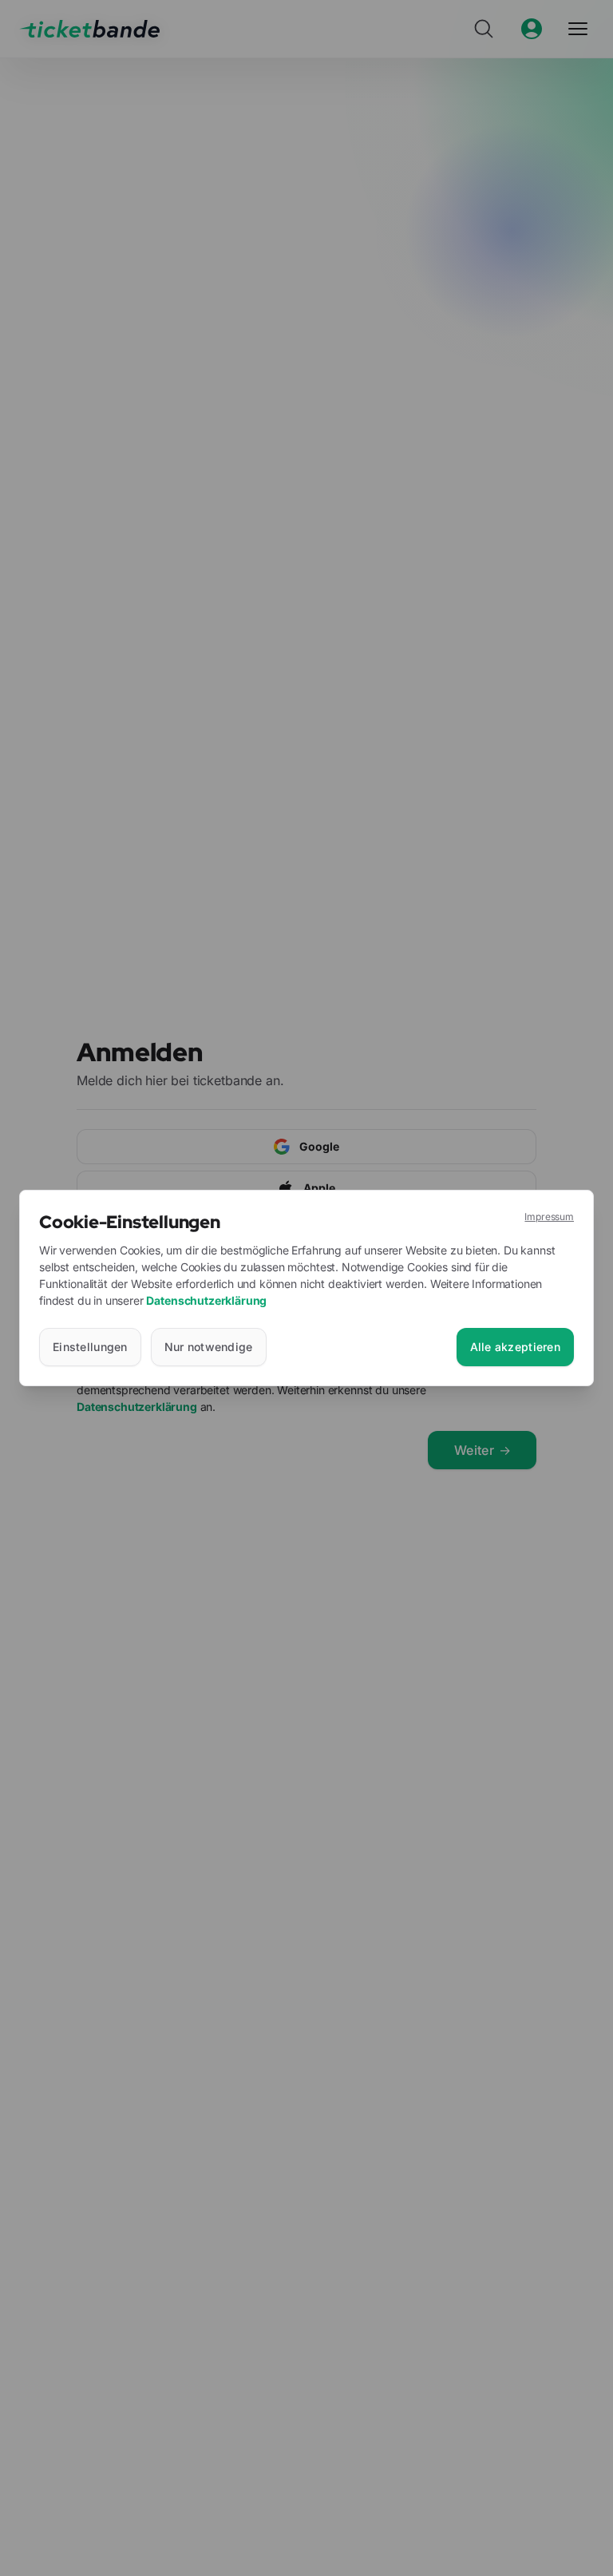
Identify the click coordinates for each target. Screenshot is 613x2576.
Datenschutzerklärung (206, 1300)
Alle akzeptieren (515, 1347)
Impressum (549, 1217)
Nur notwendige (209, 1347)
